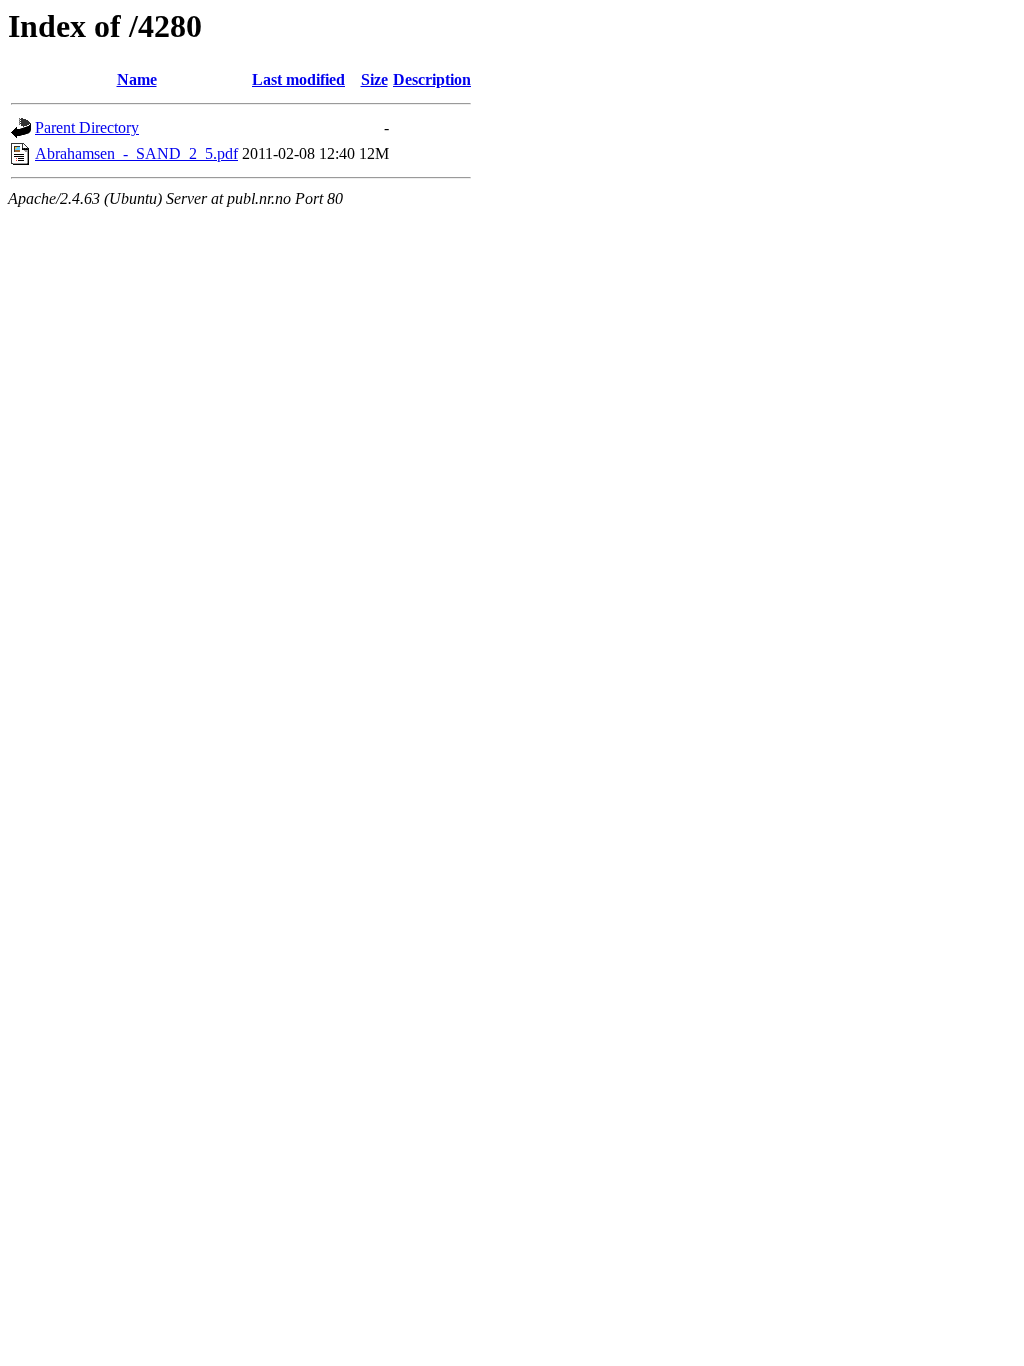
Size (374, 79)
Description (432, 79)
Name (137, 79)
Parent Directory (87, 127)
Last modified (298, 79)
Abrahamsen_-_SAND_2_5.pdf (136, 153)
